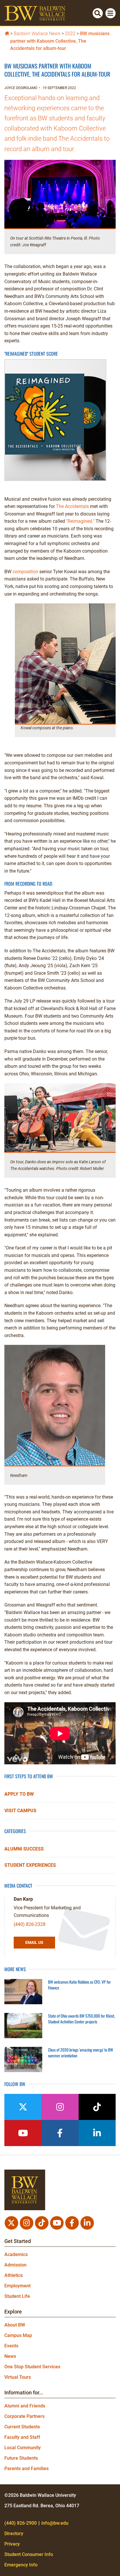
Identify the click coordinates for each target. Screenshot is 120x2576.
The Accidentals (72, 506)
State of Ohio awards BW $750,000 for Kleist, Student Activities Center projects (82, 2019)
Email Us (34, 1942)
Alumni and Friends (25, 2406)
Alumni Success (24, 1849)
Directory (14, 2534)
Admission (15, 2265)
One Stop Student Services (32, 2367)
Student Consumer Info (29, 2554)
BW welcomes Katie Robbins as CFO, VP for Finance (80, 1985)
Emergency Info (21, 2565)
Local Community (23, 2448)
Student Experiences (30, 1865)
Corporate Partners (24, 2416)
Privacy (12, 2544)
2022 (70, 34)
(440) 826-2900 (21, 2523)
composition (25, 572)
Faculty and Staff (22, 2437)
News (10, 2356)
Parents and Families (27, 2469)
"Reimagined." (80, 521)
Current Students (22, 2427)
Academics (16, 2254)
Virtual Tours (18, 2377)
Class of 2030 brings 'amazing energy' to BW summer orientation (81, 2053)
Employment (17, 2286)
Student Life (17, 2296)
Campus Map (18, 2335)
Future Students (21, 2458)
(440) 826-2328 (30, 1924)
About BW (15, 2325)
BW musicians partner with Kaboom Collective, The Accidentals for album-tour (60, 41)
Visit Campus (20, 1811)
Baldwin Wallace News (37, 34)
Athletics (14, 2275)
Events (11, 2346)
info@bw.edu (55, 2523)
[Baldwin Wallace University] (7, 33)
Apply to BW (19, 1794)
